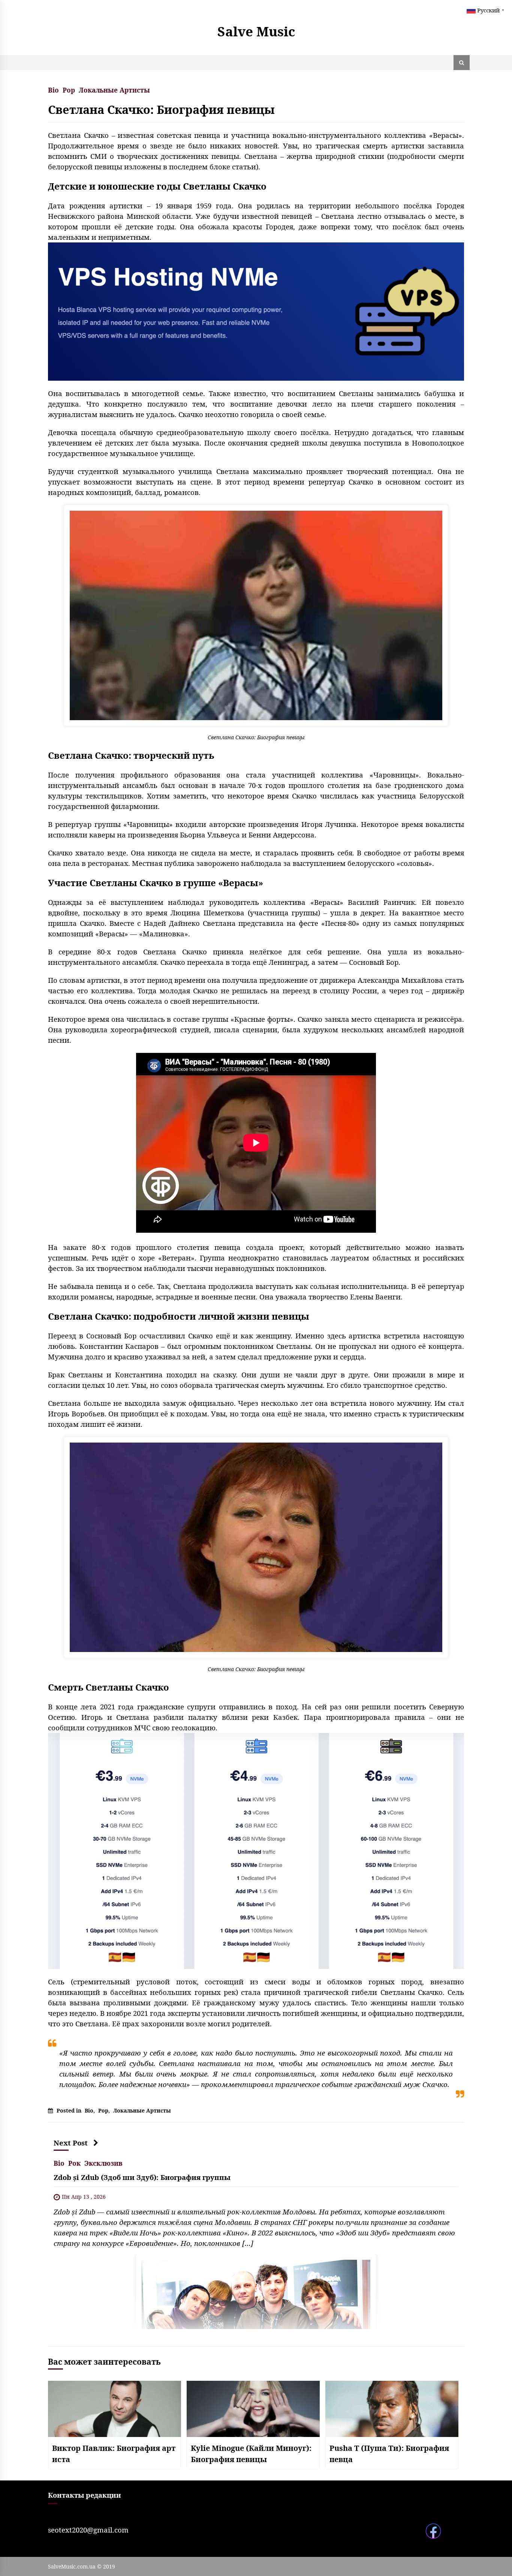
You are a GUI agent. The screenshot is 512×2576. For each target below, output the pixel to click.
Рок (74, 2163)
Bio (53, 89)
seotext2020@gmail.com (88, 2530)
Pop (69, 89)
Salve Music (256, 31)
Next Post (71, 2143)
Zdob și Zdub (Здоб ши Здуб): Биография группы (142, 2177)
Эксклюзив (103, 2163)
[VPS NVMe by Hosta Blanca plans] (256, 1850)
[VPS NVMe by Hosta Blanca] (256, 311)
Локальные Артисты (114, 89)
